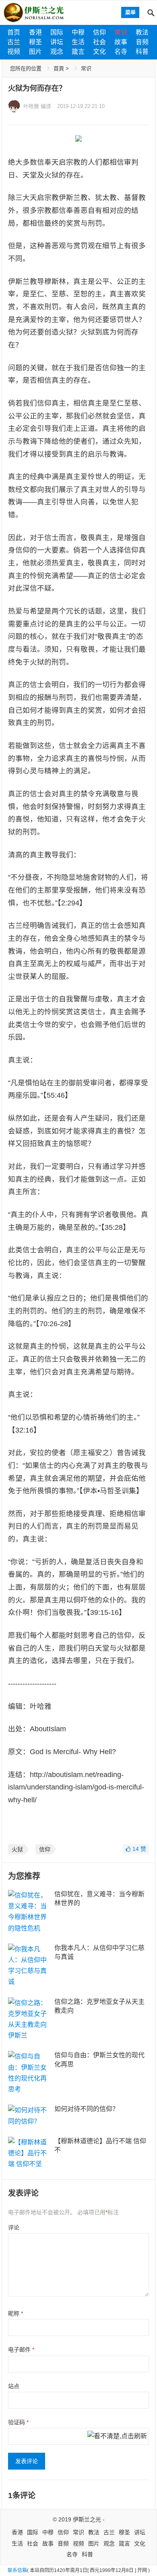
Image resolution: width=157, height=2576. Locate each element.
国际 (57, 32)
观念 (57, 52)
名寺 (121, 52)
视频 (14, 52)
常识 (121, 32)
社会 (99, 42)
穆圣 (35, 42)
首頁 (59, 68)
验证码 (18, 2422)
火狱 (17, 1849)
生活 (78, 42)
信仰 (99, 32)
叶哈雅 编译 (37, 106)
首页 (14, 32)
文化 (99, 52)
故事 (121, 42)
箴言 (78, 52)
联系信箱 (17, 2570)
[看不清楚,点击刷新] (117, 2437)
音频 (142, 42)
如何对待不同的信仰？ (87, 2109)
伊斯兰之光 (87, 2519)
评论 (14, 2228)
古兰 (14, 42)
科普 (142, 52)
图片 (35, 52)
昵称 (15, 2313)
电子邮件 (21, 2350)
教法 (142, 32)
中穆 (78, 32)
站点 (14, 2386)
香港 (35, 32)
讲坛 (57, 42)
